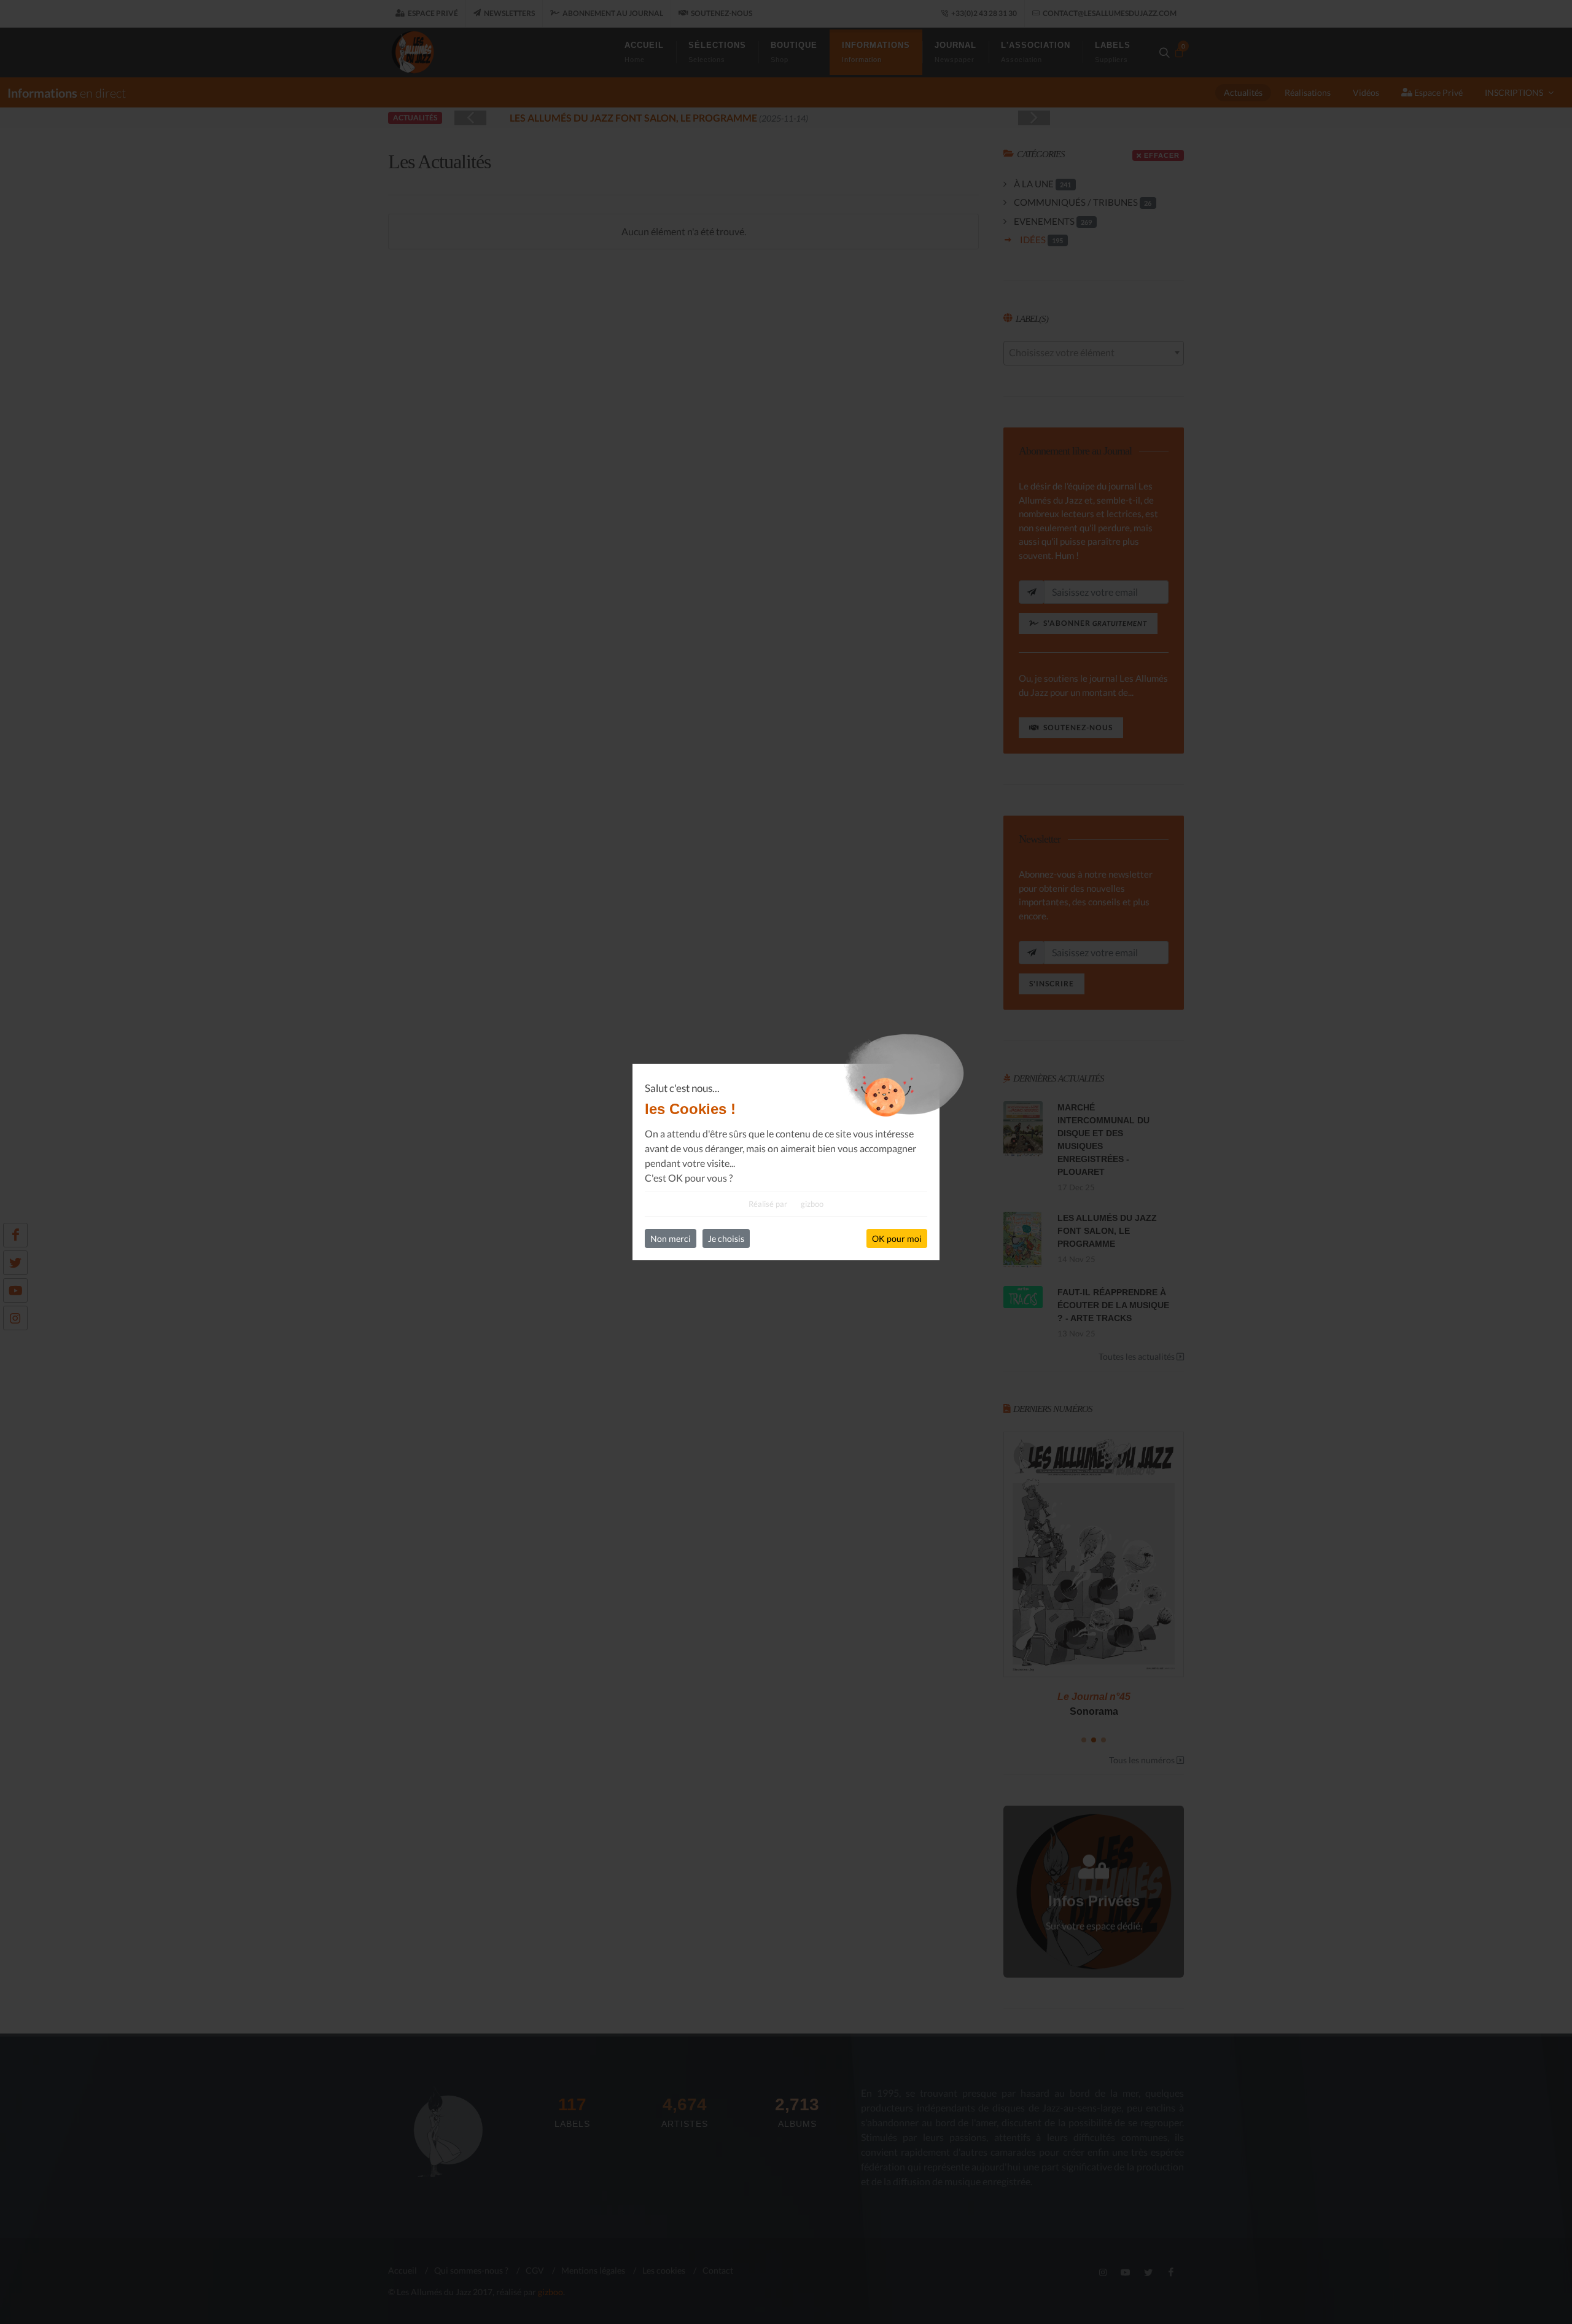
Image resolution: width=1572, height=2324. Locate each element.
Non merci (671, 1238)
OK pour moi (897, 1238)
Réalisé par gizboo (786, 1204)
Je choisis (726, 1238)
